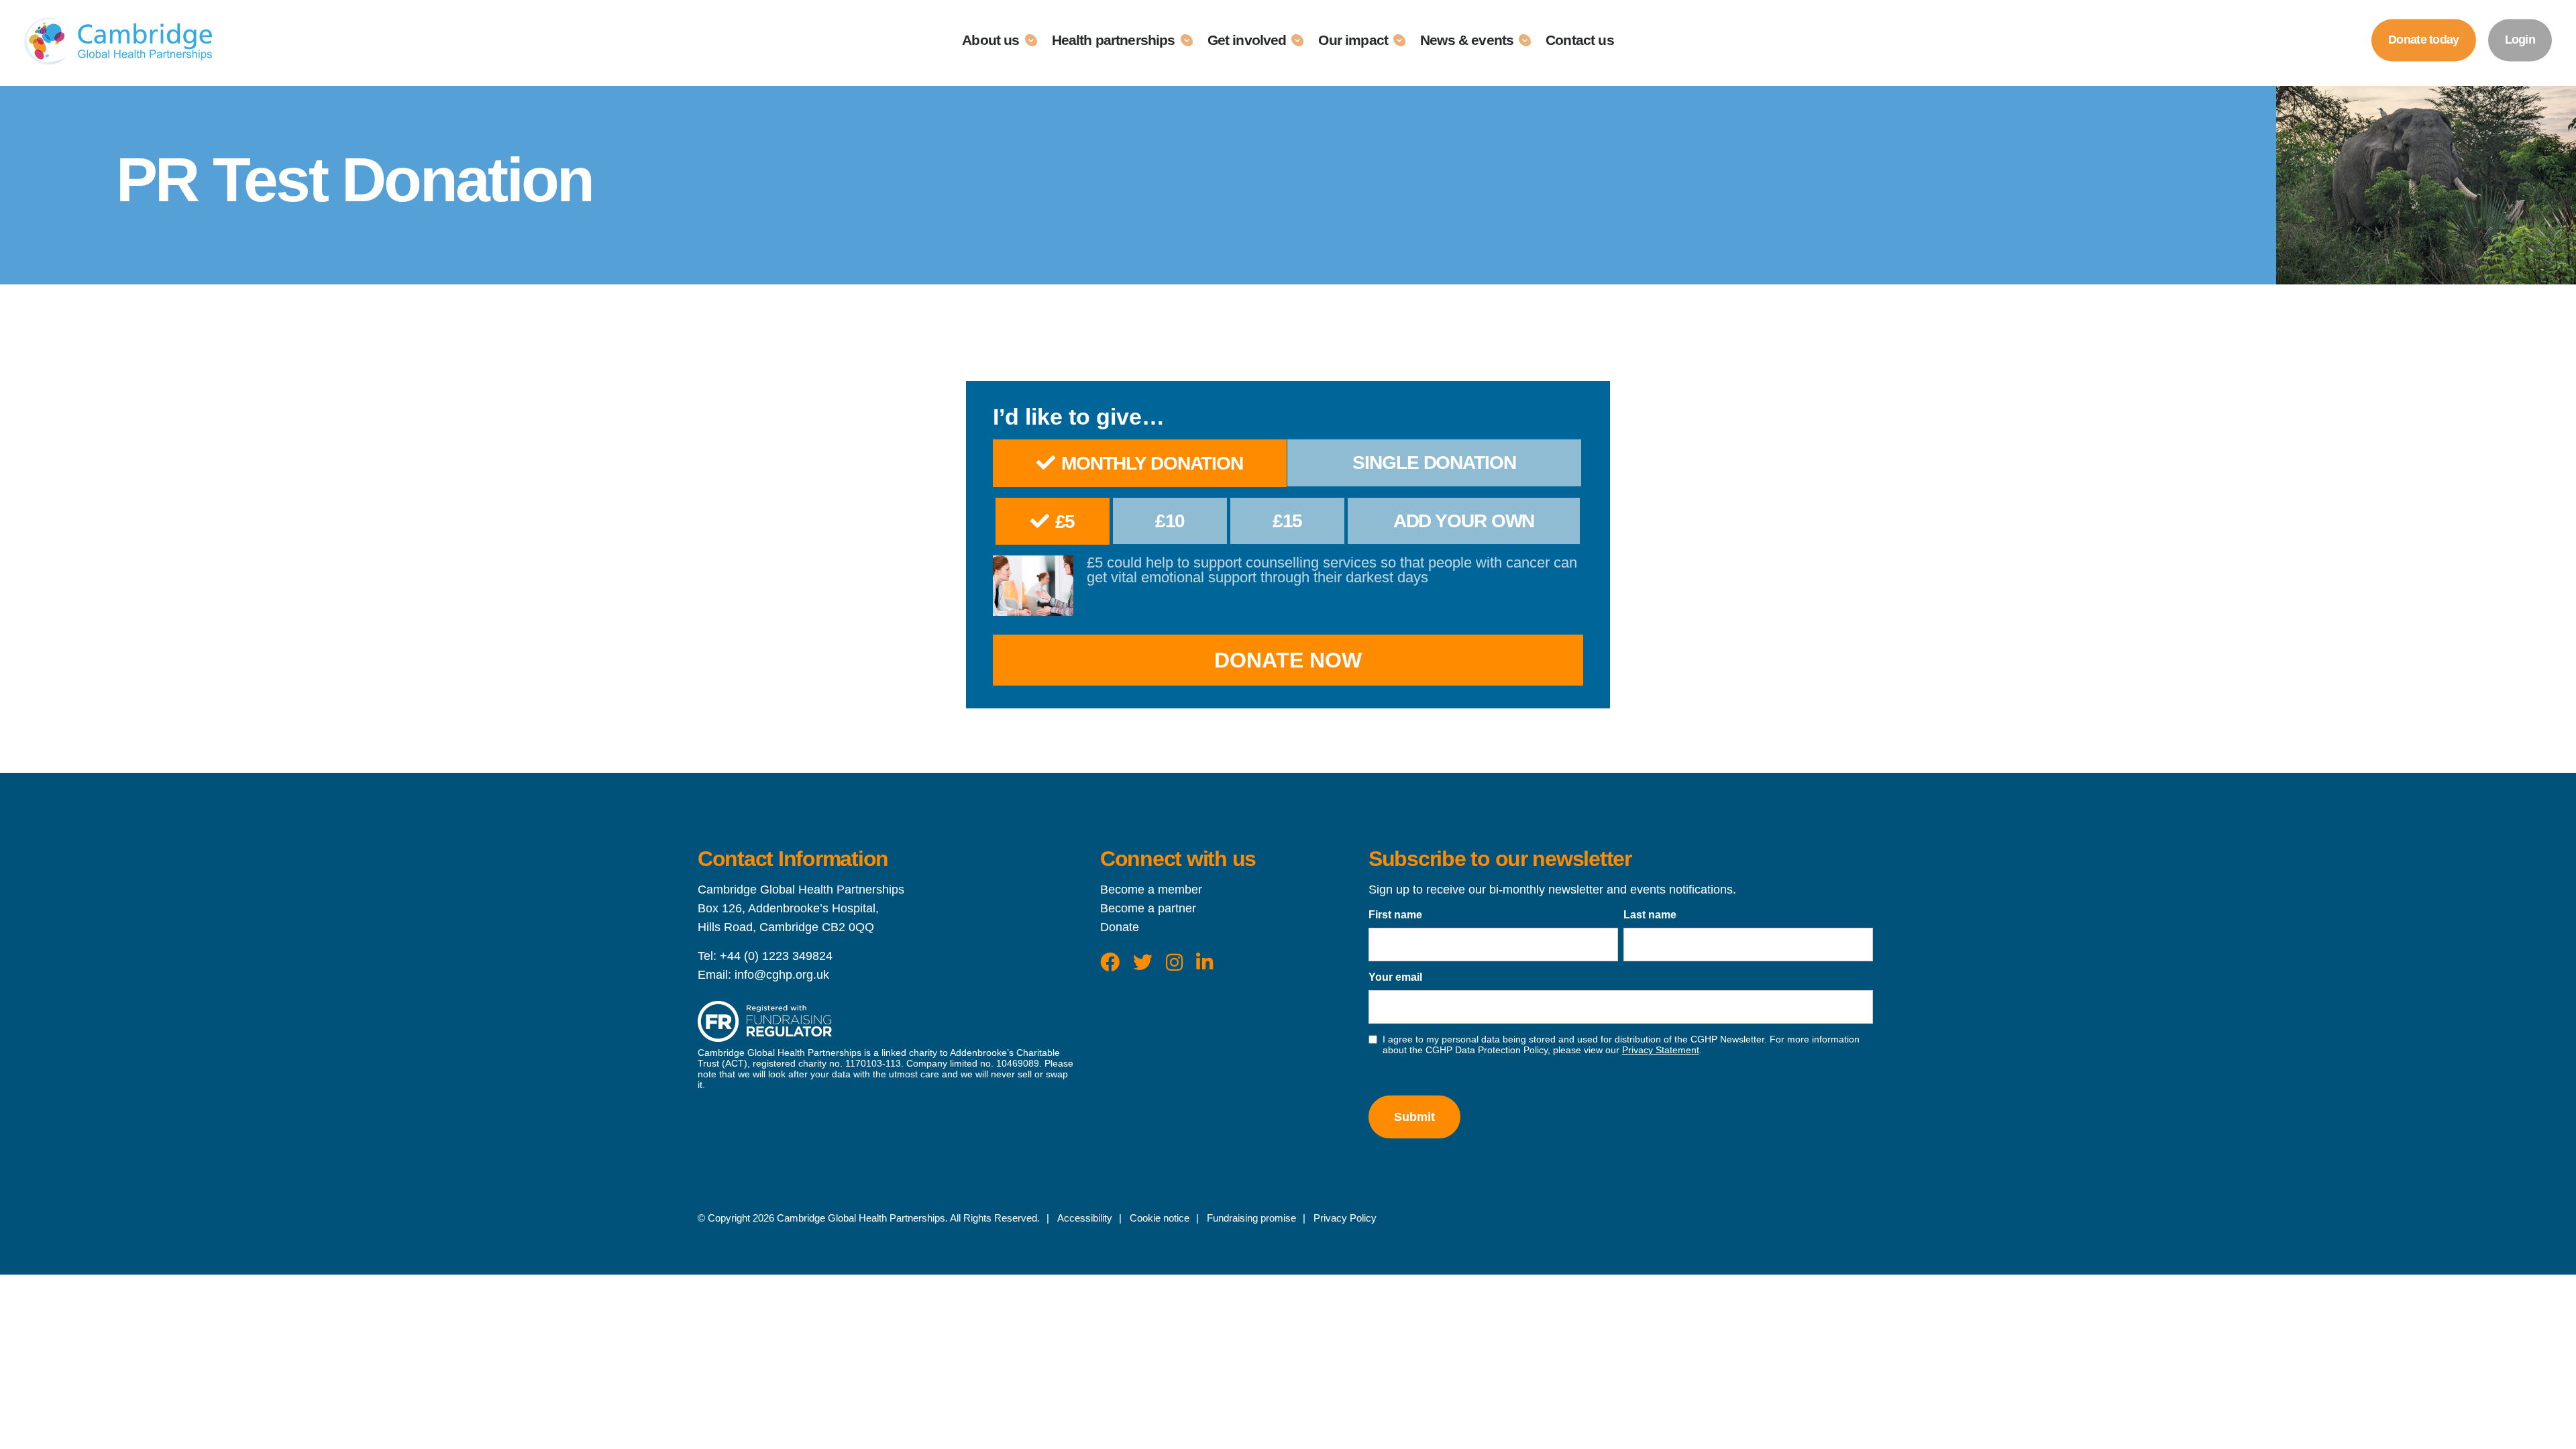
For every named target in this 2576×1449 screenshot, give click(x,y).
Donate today (2423, 40)
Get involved (1247, 40)
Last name (1650, 915)
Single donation (1434, 463)
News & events (1467, 40)
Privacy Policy (1345, 1218)
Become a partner (1148, 908)
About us (990, 40)
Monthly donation (1152, 463)
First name (1395, 915)
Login (2520, 40)
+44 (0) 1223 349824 (776, 956)
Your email (1395, 977)
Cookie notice (1160, 1218)
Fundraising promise (1251, 1218)
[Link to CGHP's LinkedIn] (1204, 963)
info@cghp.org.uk (782, 975)
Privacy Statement (1661, 1050)
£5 (1065, 522)
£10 (1170, 521)
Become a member (1151, 890)
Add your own (1464, 521)
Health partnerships (1114, 40)
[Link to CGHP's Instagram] (1174, 963)
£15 (1288, 521)
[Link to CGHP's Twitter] (1143, 963)
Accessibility (1085, 1218)
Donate (1120, 927)
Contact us (1580, 40)
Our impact (1353, 40)
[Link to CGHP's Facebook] (1110, 963)
